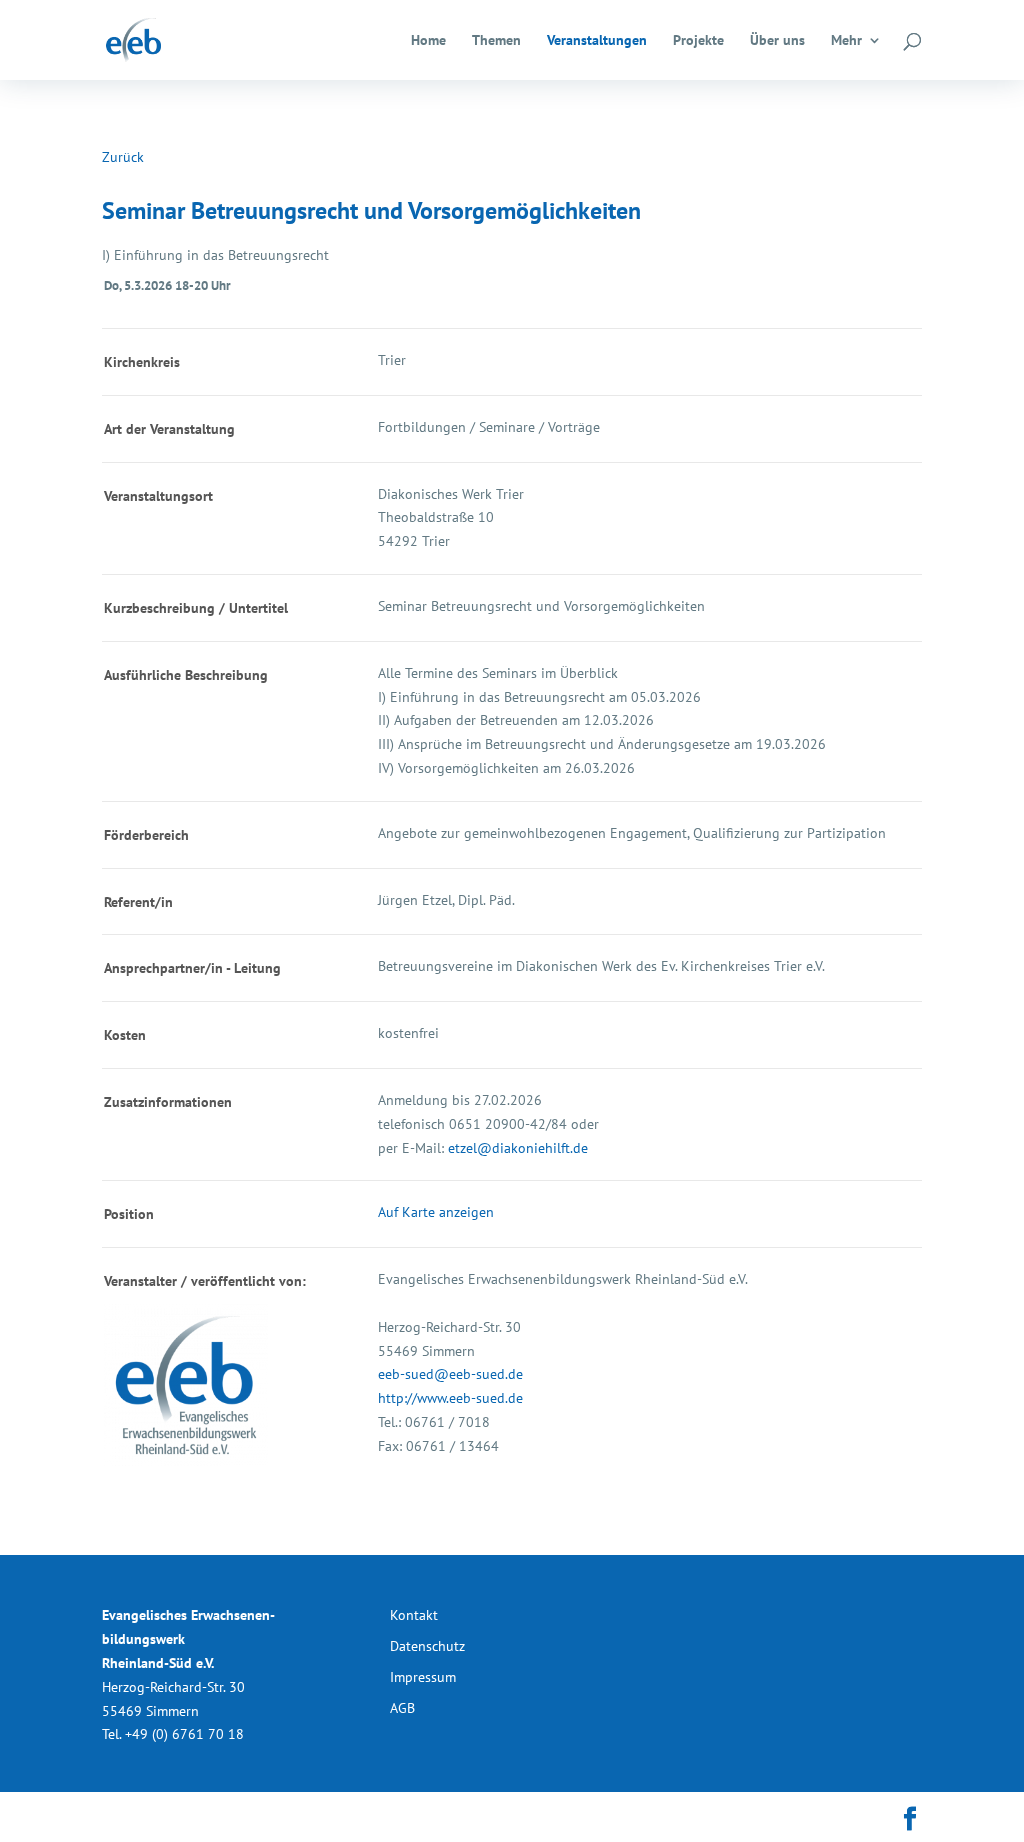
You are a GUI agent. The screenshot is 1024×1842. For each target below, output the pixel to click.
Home (428, 41)
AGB (402, 1708)
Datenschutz (427, 1646)
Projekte (698, 41)
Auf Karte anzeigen (436, 1212)
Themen (496, 41)
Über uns (777, 41)
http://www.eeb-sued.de (450, 1398)
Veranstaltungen (597, 41)
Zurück (123, 157)
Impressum (423, 1677)
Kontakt (414, 1615)
